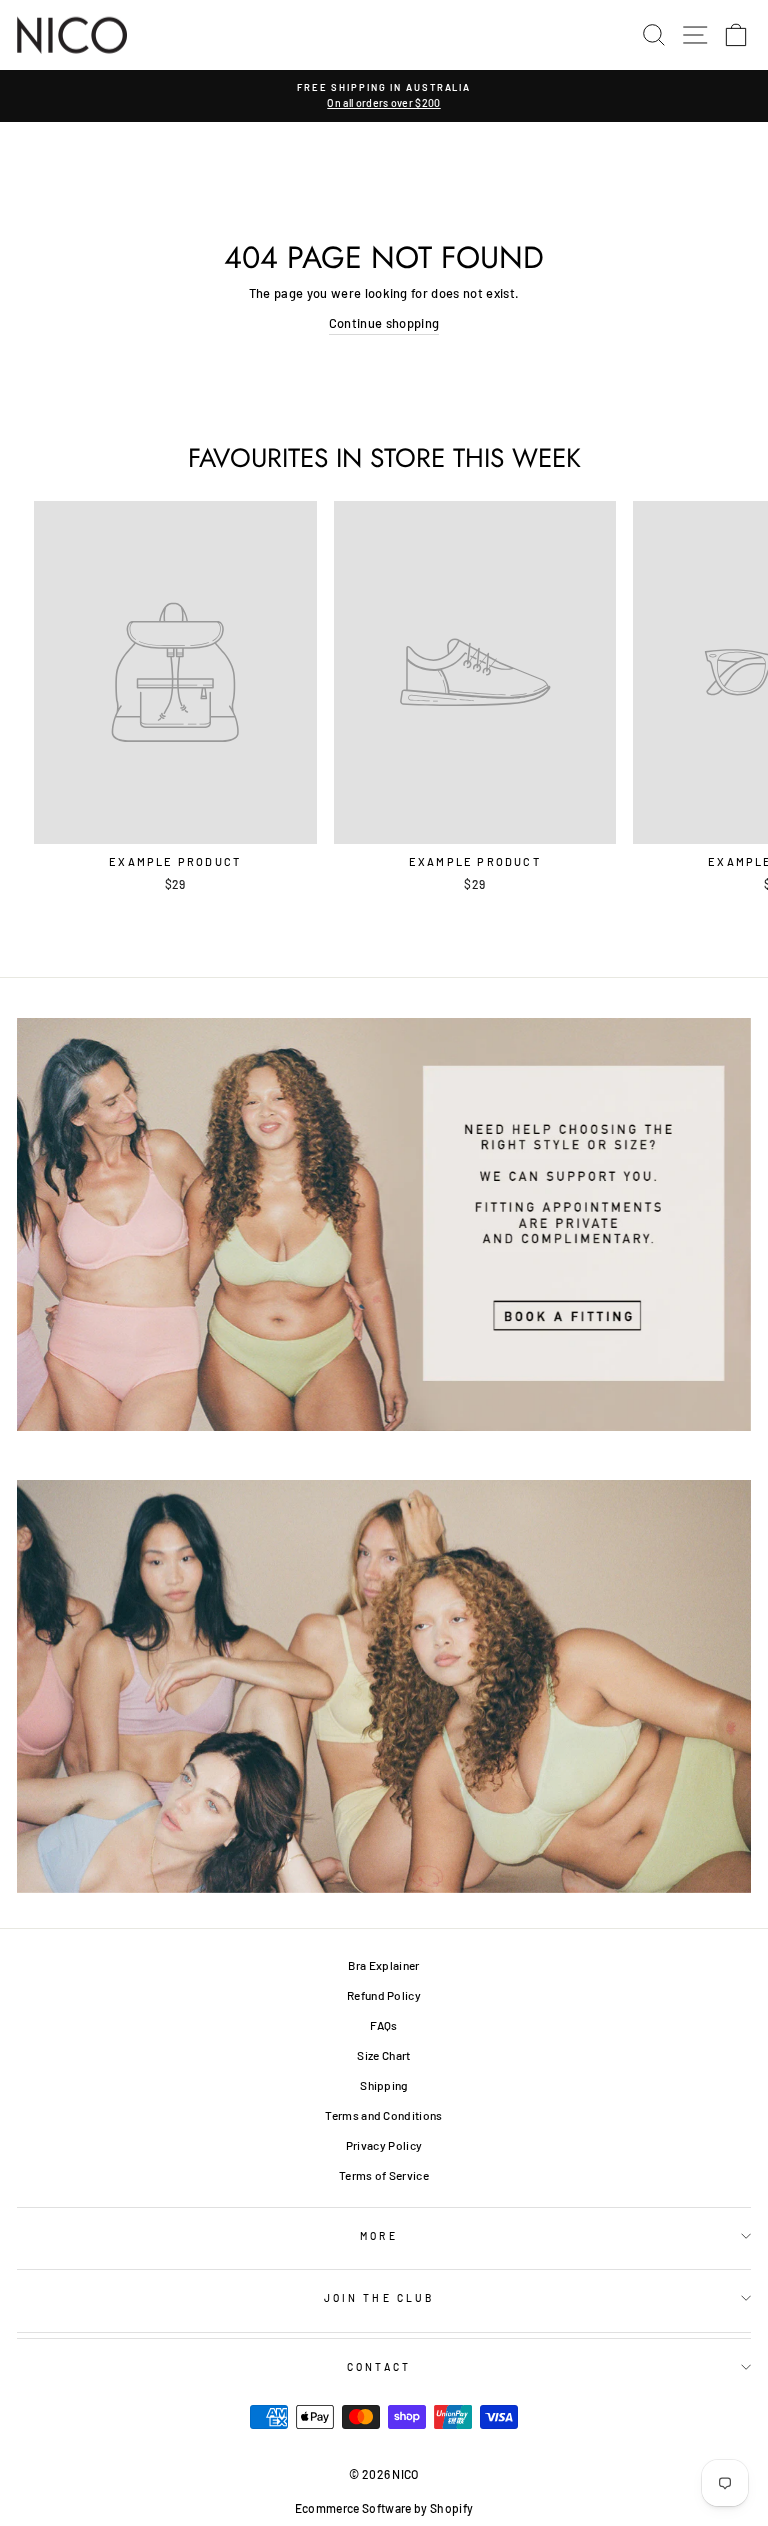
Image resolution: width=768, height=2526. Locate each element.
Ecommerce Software (353, 2508)
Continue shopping (384, 323)
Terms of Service (384, 2175)
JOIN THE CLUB (379, 2298)
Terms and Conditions (383, 2115)
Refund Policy (384, 1995)
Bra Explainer (383, 1965)
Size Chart (383, 2055)
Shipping (384, 2085)
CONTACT (379, 2367)
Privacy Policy (384, 2145)
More (378, 2236)
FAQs (383, 2025)
